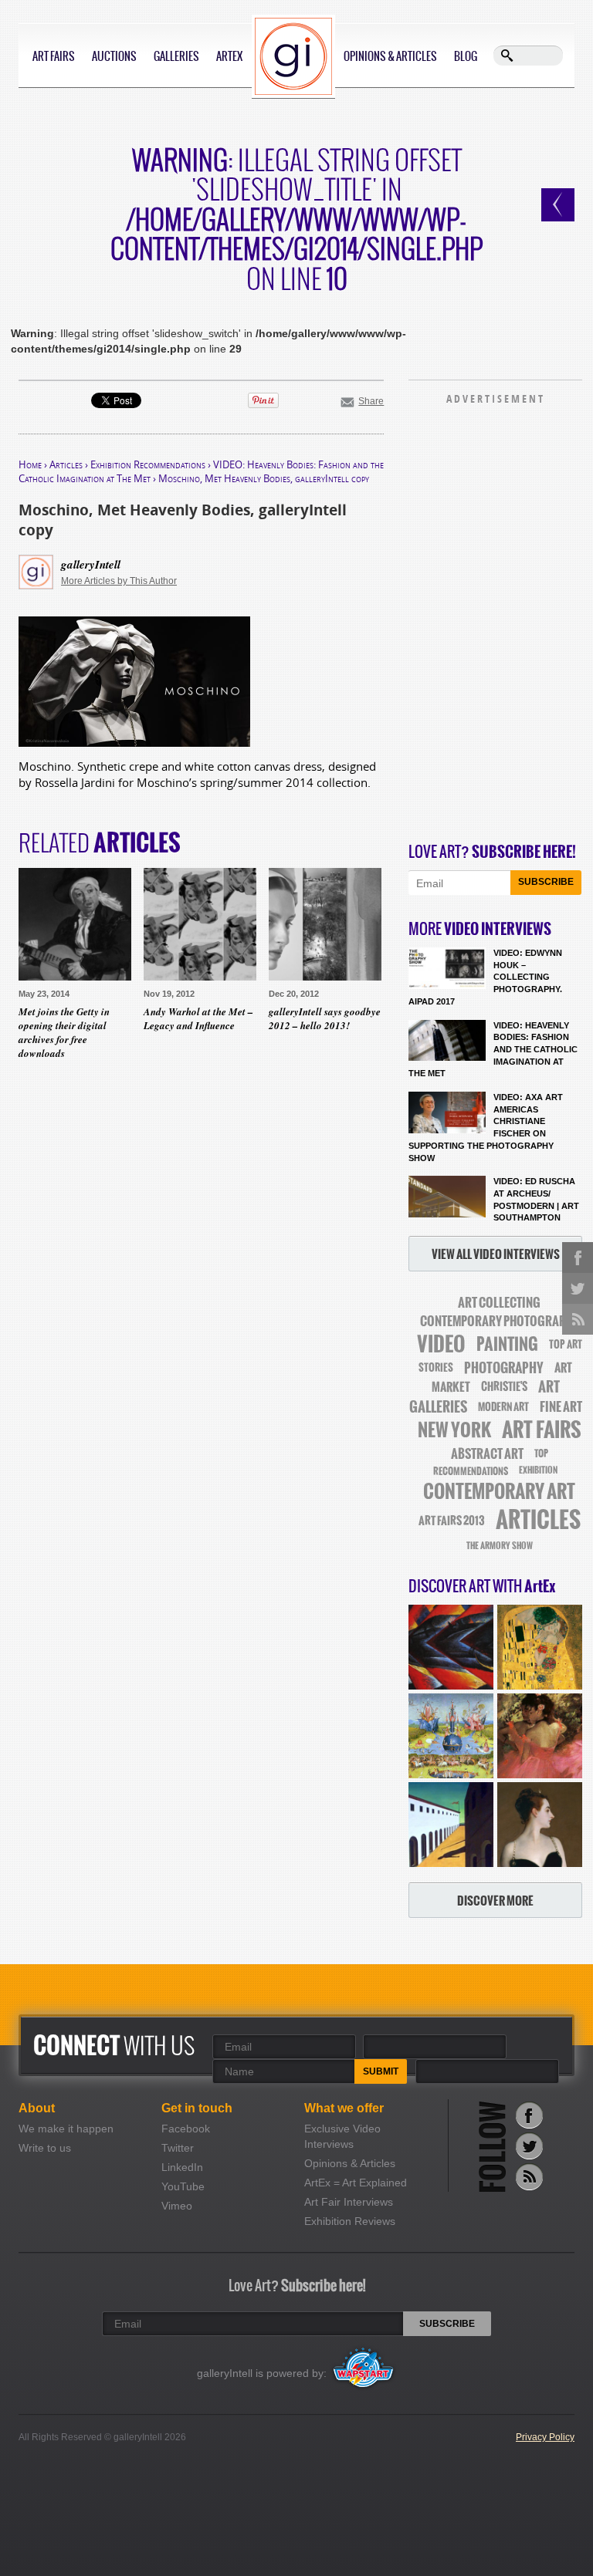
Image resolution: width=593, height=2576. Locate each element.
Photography (504, 1368)
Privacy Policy (545, 2437)
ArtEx (229, 56)
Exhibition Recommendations (148, 464)
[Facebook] (529, 2115)
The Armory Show (500, 1546)
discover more (495, 1901)
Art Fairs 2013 (452, 1521)
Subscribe (546, 882)
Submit (381, 2071)
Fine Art (561, 1406)
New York (454, 1430)
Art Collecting (499, 1303)
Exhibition (538, 1470)
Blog (466, 56)
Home (30, 464)
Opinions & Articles (390, 56)
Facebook (186, 2129)
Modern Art (503, 1407)
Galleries (176, 56)
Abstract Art (487, 1453)
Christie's (504, 1387)
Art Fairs (54, 56)
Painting (507, 1344)
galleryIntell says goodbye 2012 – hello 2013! (325, 1018)
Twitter (178, 2148)
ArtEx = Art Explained (356, 2183)
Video (441, 1344)
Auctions (114, 56)
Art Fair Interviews (349, 2202)
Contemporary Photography (499, 1321)
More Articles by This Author (119, 581)
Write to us (45, 2148)
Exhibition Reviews (350, 2221)
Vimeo (177, 2206)
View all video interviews (496, 1254)
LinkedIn (182, 2167)
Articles (66, 464)
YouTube (183, 2186)
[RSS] (529, 2177)
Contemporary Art (499, 1491)
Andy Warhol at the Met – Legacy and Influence (198, 1018)
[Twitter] (529, 2146)
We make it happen (66, 2129)
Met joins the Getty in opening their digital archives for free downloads (64, 1033)
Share (371, 401)
